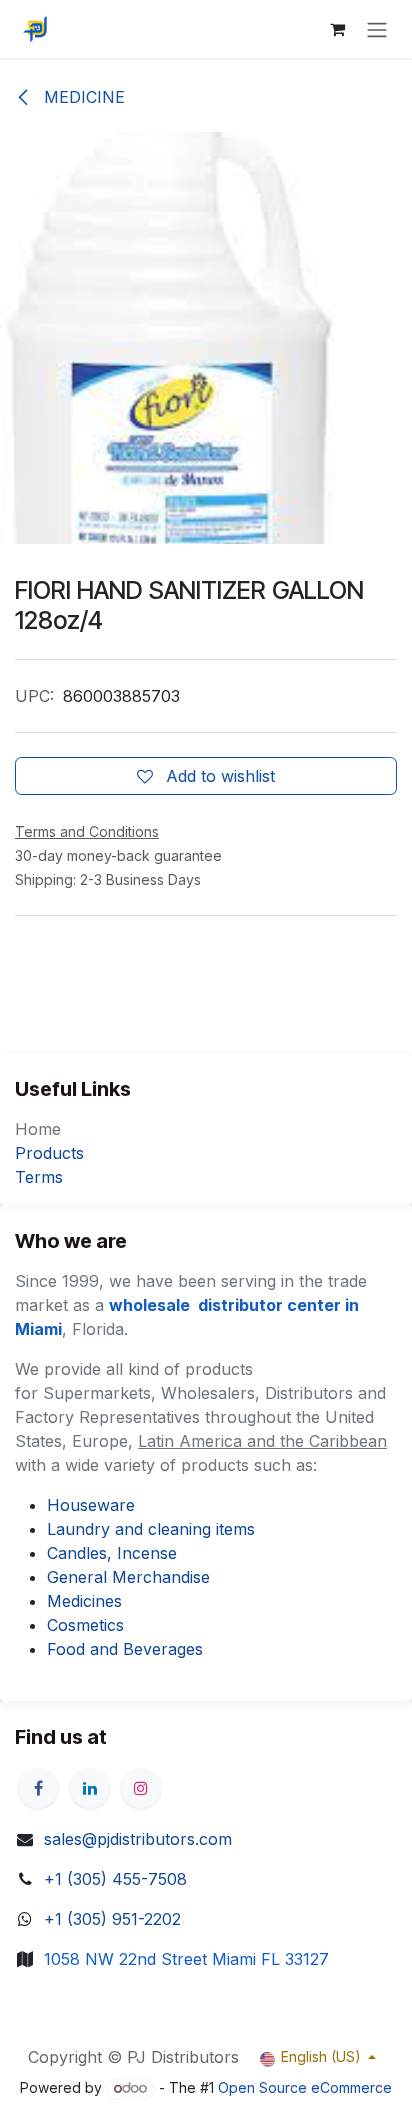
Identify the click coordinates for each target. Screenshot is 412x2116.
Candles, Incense (112, 1553)
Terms (39, 1177)
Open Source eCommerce (305, 2087)
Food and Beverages (125, 1649)
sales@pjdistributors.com (138, 1839)
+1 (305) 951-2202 (112, 1919)
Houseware (91, 1505)
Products (49, 1153)
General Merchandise (128, 1577)
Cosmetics (85, 1625)
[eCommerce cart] (337, 29)
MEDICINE (82, 97)
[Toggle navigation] (377, 29)
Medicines (84, 1601)
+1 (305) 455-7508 (115, 1879)
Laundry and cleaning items (151, 1529)
